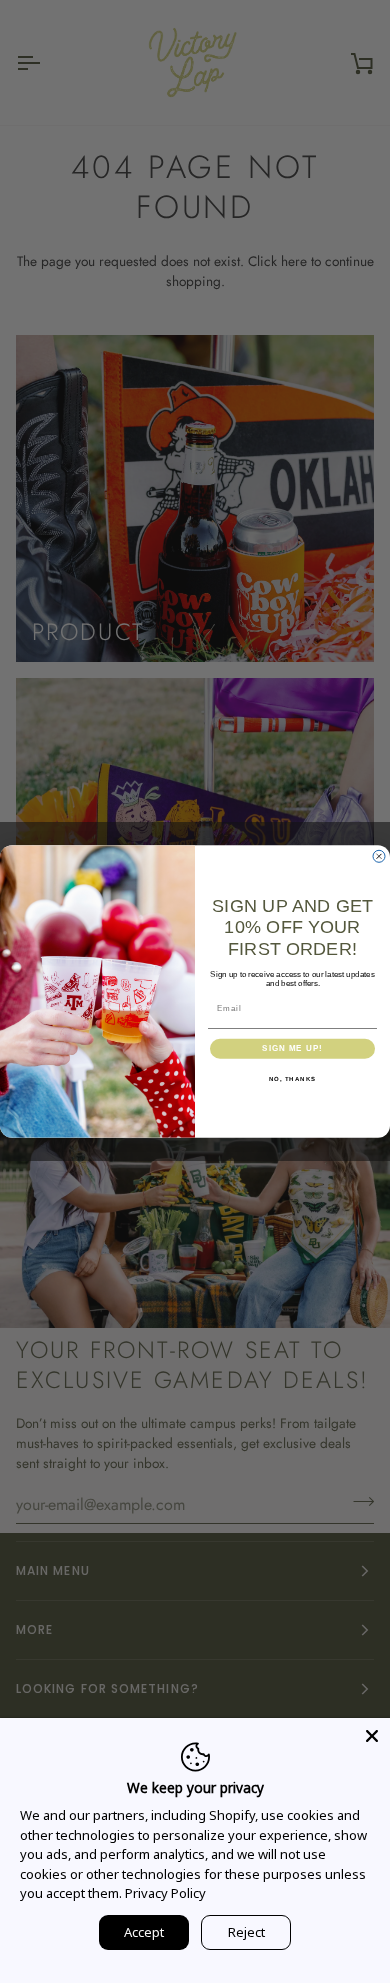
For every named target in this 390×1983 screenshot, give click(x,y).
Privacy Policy (165, 1893)
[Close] (372, 1736)
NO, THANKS (293, 1078)
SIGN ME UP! (292, 1048)
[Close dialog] (379, 856)
